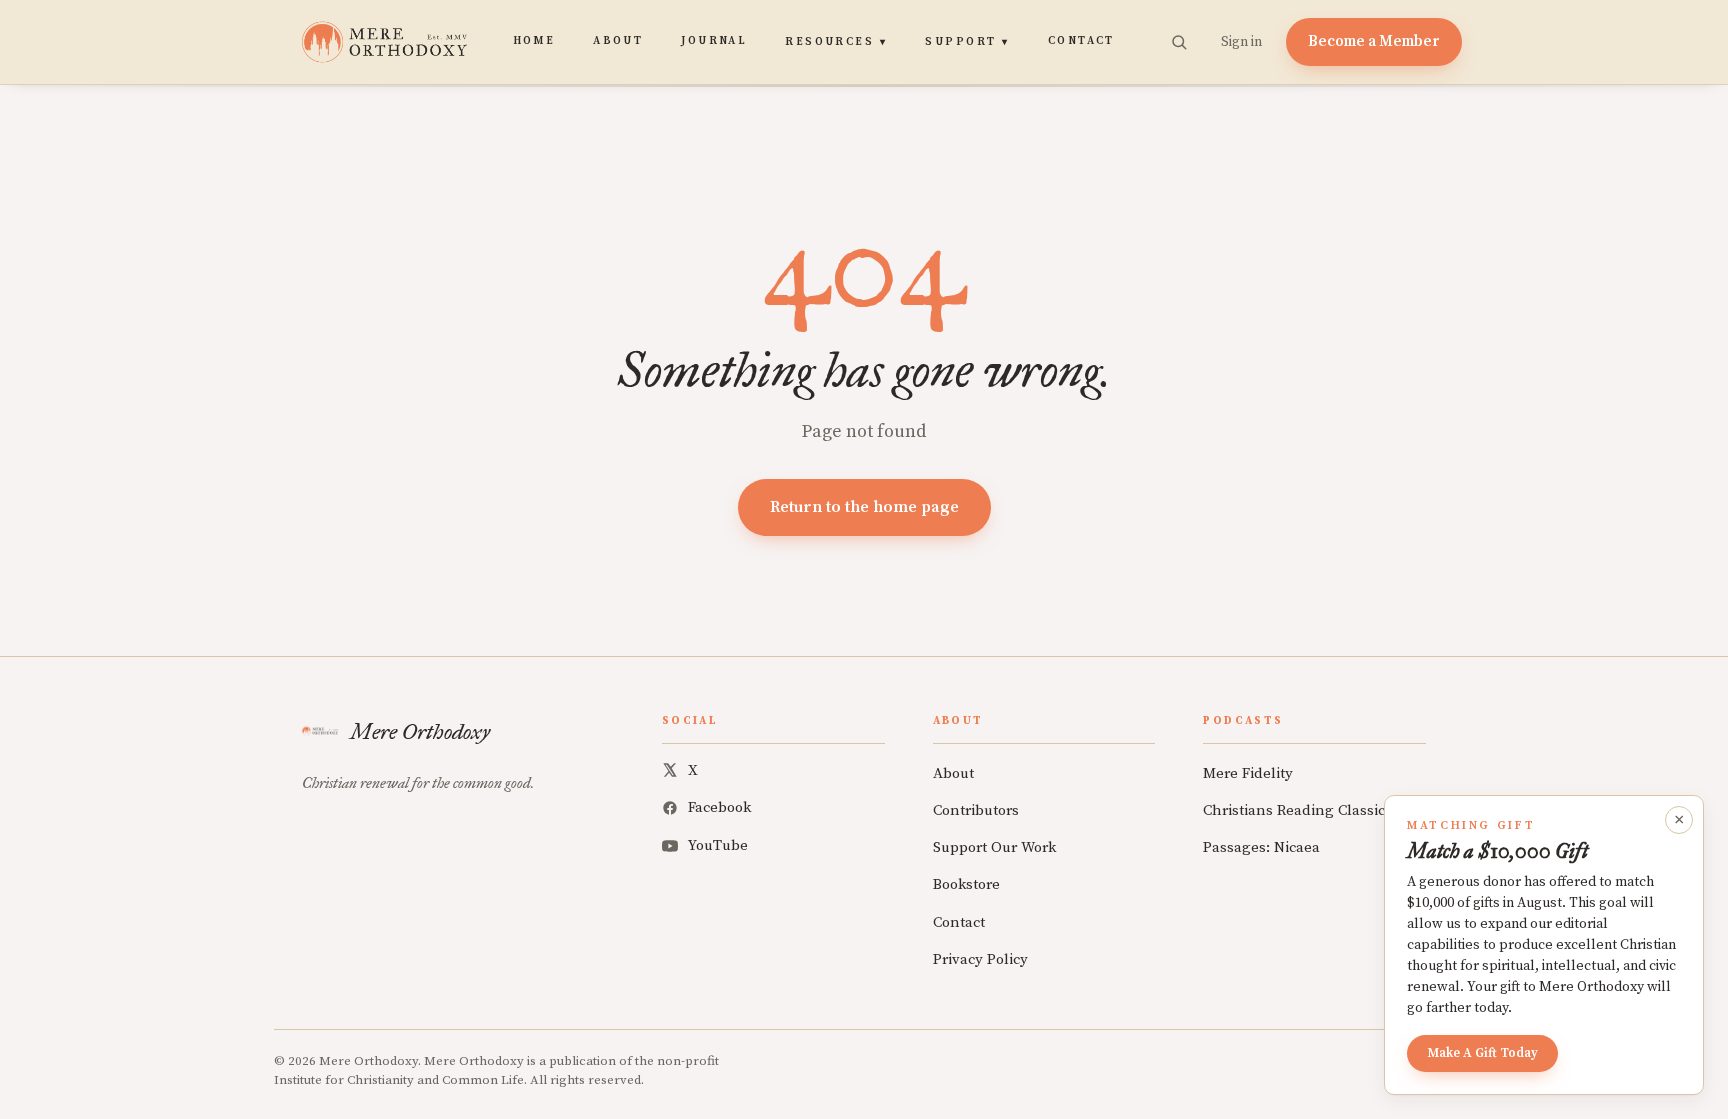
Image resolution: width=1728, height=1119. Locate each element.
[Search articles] (1179, 42)
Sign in (1241, 42)
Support (967, 42)
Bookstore (966, 884)
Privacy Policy (980, 959)
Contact (1081, 41)
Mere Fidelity (1248, 773)
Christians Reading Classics (1297, 810)
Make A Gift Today (1482, 1053)
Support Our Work (994, 847)
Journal (714, 41)
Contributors (976, 810)
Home (534, 41)
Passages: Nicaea (1261, 847)
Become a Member (1374, 41)
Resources (836, 42)
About (618, 41)
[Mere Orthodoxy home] (384, 42)
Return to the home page (864, 507)
